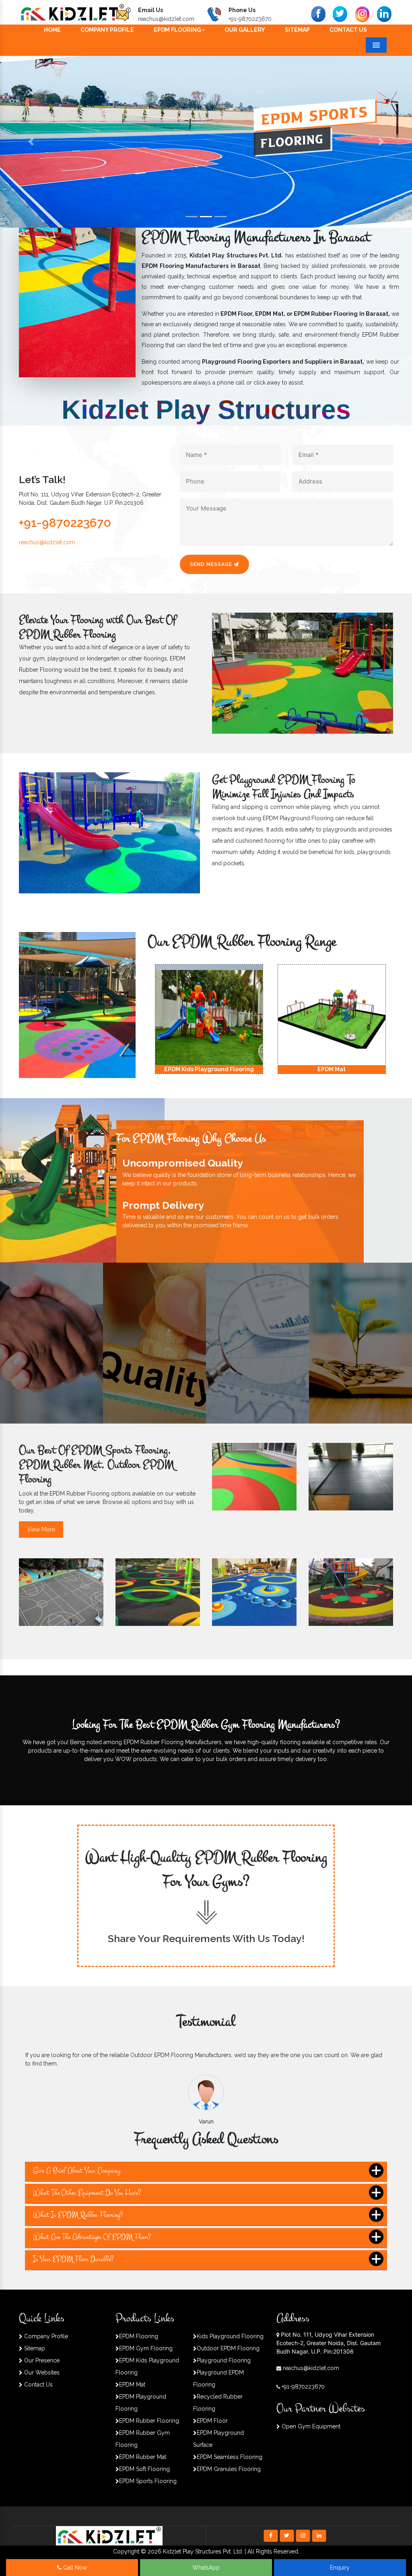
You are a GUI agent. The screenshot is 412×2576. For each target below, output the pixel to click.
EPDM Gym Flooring (146, 2348)
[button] (31, 142)
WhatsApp (206, 2568)
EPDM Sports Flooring (148, 2481)
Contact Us (348, 30)
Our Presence (41, 2360)
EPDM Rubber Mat (143, 2457)
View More (41, 1529)
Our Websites (41, 2372)
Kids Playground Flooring (230, 2336)
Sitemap (297, 30)
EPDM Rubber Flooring (149, 2421)
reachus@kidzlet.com (166, 19)
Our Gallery (245, 30)
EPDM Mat (132, 2385)
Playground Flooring (224, 2360)
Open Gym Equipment (310, 2426)
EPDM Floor (212, 2421)
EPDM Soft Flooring (144, 2469)
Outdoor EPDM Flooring (228, 2348)
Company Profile (107, 30)
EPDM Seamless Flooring (230, 2457)
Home (52, 30)
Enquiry (340, 2568)
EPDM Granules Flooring (229, 2469)
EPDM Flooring (177, 30)
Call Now (74, 2568)
